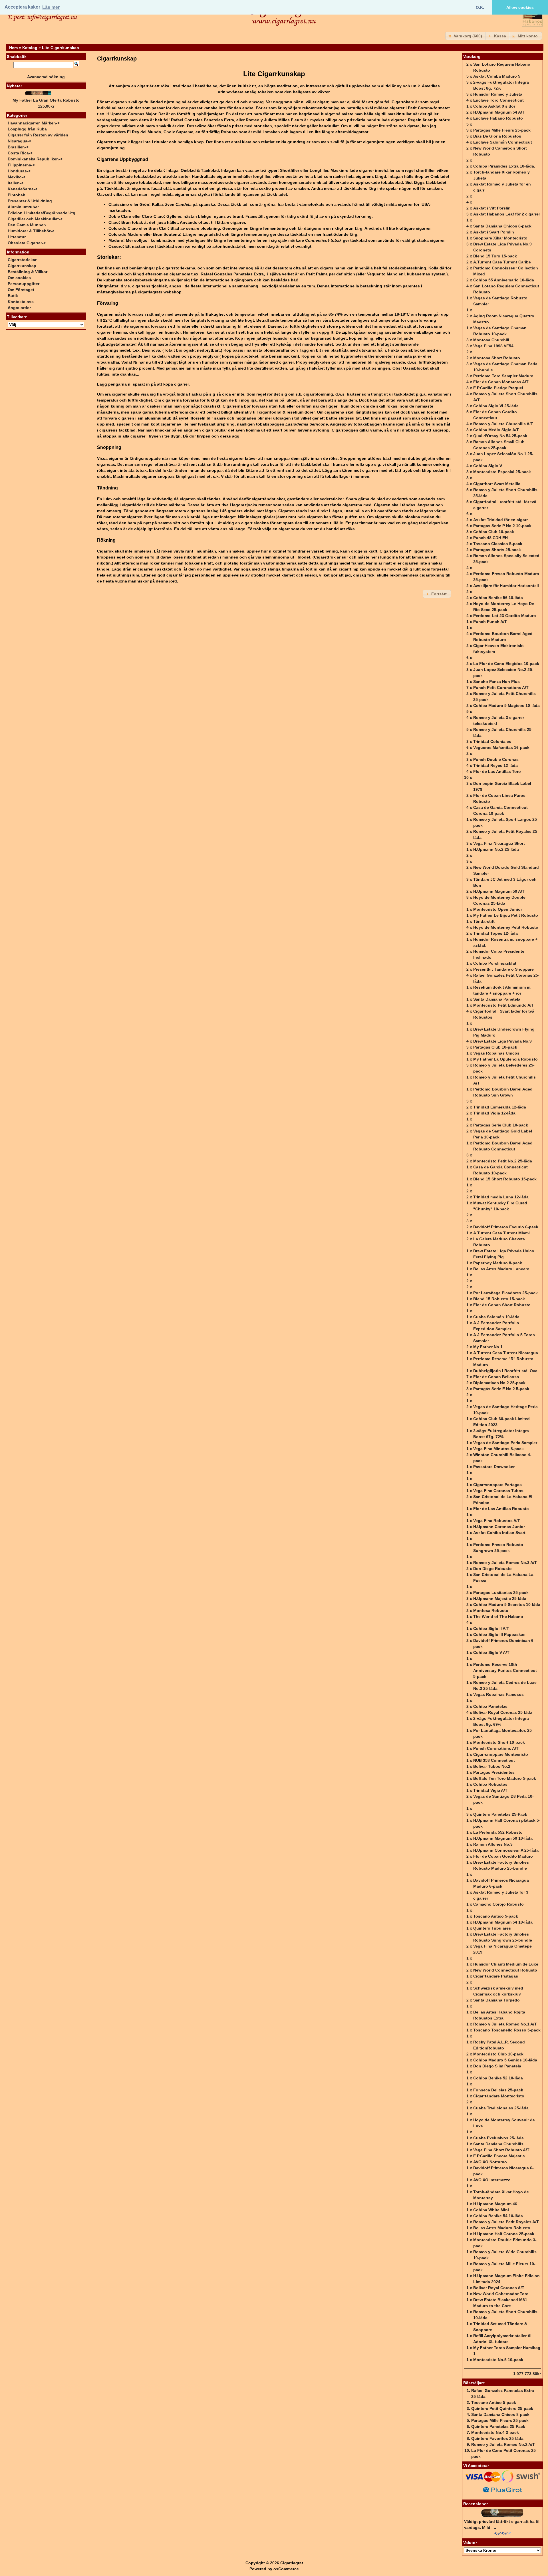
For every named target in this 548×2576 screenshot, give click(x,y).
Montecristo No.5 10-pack (498, 2360)
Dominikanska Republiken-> (35, 159)
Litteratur (17, 237)
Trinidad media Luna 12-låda (501, 1197)
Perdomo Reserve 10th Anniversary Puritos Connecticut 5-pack (505, 1670)
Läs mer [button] (51, 7)
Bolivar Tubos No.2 (492, 1766)
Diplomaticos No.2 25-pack (499, 1383)
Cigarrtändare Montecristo (499, 2096)
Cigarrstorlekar (22, 260)
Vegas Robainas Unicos (496, 1053)
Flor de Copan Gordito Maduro (503, 1856)
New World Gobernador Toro (501, 2294)
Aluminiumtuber (23, 207)
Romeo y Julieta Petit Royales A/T (506, 2222)
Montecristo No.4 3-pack (495, 2432)
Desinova (151, 350)
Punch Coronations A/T (496, 1748)
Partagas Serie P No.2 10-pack (502, 526)
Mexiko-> (17, 177)
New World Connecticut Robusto (505, 1970)
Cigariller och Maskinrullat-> (35, 219)
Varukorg (472, 57)
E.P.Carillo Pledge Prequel (498, 388)
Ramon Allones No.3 (493, 1844)
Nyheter (14, 86)
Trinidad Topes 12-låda (495, 933)
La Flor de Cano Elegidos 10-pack (506, 664)
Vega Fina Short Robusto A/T (501, 2150)
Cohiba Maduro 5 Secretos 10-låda (507, 1605)
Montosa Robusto (491, 1610)
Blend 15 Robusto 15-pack (499, 1299)
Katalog (30, 48)
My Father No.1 (488, 1347)
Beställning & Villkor (28, 272)
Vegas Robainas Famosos (498, 1694)
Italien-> (16, 183)
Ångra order (19, 308)
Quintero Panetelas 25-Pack (500, 1814)
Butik (13, 296)
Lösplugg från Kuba (27, 129)
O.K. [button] (480, 7)
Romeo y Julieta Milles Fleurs (274, 120)
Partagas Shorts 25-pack (497, 550)
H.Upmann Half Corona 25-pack (504, 2234)
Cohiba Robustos (490, 1784)
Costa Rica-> (20, 153)
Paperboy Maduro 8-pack (498, 1263)
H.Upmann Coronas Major (131, 114)
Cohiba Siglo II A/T (491, 1628)
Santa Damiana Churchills (498, 2144)
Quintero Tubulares (492, 1928)
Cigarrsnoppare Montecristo (501, 1754)
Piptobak (16, 195)
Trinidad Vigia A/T (490, 1790)
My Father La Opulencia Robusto (505, 1059)
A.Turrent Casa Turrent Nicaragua (506, 1353)
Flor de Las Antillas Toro (497, 771)
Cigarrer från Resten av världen (38, 135)
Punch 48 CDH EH (490, 538)
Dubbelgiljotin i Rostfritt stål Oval (506, 1371)
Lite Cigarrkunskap (61, 48)
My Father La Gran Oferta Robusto (46, 100)
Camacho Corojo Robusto (498, 1904)
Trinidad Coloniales (492, 741)
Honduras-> (19, 171)
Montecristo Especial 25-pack (502, 472)
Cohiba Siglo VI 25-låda (496, 406)
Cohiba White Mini (491, 2210)
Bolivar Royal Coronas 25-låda (503, 1712)
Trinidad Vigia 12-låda (494, 1113)
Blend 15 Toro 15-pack (495, 256)
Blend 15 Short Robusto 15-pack (505, 1179)
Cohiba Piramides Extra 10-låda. (504, 166)
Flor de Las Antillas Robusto (501, 1509)
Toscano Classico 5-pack (498, 544)
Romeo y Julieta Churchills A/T (503, 424)
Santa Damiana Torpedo (496, 2000)
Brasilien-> (18, 147)
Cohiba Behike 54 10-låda (498, 2216)
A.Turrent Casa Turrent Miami (501, 1233)
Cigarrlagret (292, 2563)
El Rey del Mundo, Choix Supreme (160, 132)
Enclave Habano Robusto (498, 118)
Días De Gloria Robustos (497, 136)
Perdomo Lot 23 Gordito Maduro (505, 616)
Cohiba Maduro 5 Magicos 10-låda (506, 706)
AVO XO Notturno (490, 2162)
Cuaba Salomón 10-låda (496, 1317)
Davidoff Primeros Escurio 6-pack (506, 1227)
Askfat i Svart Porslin (494, 232)
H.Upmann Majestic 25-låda (500, 1599)
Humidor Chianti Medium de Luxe (506, 1964)
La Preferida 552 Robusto (498, 1832)
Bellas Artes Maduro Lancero (501, 1269)
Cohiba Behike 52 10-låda (498, 2078)
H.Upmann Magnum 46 (495, 2204)
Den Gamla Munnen (27, 225)
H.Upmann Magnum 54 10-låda (503, 1922)
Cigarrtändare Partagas (496, 1976)
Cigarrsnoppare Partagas (497, 1485)
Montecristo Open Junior (498, 909)
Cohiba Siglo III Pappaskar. (499, 1634)
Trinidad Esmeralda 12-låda (500, 1107)
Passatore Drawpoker (494, 1467)
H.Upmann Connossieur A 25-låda (506, 1850)
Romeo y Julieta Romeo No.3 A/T (505, 1563)
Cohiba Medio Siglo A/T (496, 430)
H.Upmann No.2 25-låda (496, 849)
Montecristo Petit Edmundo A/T (504, 1005)
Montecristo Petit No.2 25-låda (503, 1161)
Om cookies (19, 278)
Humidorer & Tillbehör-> (31, 231)
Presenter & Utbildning (30, 201)
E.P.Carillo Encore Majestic (499, 2156)
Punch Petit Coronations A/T (501, 688)
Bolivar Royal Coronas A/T (499, 2288)
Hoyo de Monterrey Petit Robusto (506, 927)
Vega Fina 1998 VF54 (493, 346)
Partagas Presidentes (494, 1772)
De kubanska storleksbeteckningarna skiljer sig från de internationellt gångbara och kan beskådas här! (198, 280)
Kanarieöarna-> (23, 189)
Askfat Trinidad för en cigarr (500, 520)
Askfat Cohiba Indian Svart (499, 1533)
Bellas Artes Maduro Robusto (502, 2228)
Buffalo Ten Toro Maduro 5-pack (505, 1778)
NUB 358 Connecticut (494, 1760)
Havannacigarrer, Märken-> (34, 123)
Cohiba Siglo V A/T (491, 1652)
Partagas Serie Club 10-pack (501, 1125)
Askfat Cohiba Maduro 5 (497, 76)
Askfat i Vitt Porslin (492, 208)
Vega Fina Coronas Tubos (498, 1491)
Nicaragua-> (19, 141)
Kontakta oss (21, 302)
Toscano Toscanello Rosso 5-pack (507, 2030)
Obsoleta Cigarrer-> (27, 243)
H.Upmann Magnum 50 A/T (499, 891)
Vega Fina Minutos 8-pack (498, 1449)
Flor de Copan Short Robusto (502, 1305)
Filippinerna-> (21, 165)
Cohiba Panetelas (490, 1706)
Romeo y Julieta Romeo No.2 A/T (503, 2444)
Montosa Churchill (491, 340)
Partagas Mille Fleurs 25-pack (502, 130)
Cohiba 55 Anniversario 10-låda (504, 280)
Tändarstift (484, 921)
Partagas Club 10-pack (495, 1047)
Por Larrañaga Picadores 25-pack (505, 1293)
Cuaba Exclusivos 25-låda (498, 2138)
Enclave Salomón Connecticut (503, 142)
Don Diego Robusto (492, 1569)
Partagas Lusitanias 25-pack (501, 1593)
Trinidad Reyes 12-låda (495, 765)
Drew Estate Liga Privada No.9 (502, 1041)
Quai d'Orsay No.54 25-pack (500, 436)
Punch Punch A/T (490, 622)
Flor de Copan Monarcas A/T (501, 382)
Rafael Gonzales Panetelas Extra (203, 120)
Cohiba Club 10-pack (494, 532)
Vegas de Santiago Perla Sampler (505, 1443)
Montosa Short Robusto (497, 358)
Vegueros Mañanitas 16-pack (501, 747)
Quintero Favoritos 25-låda (497, 2438)
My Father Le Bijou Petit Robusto (506, 915)
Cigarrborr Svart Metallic (497, 484)
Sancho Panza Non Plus (496, 682)
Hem (13, 48)
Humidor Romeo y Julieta (498, 94)
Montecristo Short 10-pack (499, 1742)
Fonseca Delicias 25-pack (498, 2090)
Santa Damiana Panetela (497, 999)
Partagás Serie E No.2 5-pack (501, 1389)
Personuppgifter (24, 284)
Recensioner (476, 2504)
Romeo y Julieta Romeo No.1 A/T (505, 2024)
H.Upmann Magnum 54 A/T (499, 112)
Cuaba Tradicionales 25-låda (501, 2108)
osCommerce (286, 2569)
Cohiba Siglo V (488, 466)
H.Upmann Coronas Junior (499, 1527)
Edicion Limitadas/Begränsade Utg (42, 213)
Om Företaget (21, 290)
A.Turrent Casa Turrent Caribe (502, 262)
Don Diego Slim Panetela (497, 2066)
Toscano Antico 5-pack (496, 1916)
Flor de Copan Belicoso (496, 1377)
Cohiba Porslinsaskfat (495, 963)
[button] (466, 36)
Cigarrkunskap (22, 266)
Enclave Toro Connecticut (498, 100)
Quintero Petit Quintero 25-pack (502, 2408)
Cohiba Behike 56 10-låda (498, 598)
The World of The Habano (498, 1616)
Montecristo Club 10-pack (498, 2054)
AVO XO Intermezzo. (492, 2180)
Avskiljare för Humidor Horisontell (506, 586)
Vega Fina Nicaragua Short (499, 843)
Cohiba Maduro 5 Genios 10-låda (505, 2060)
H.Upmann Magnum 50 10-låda (503, 1838)
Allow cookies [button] (520, 7)
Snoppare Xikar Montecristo (500, 238)
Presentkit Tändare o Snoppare (503, 969)
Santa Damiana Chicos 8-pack (502, 226)
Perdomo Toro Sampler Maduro (503, 376)
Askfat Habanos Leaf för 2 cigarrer (507, 214)
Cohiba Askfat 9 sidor (494, 106)
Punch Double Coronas (496, 759)
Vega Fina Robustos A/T (497, 1521)
